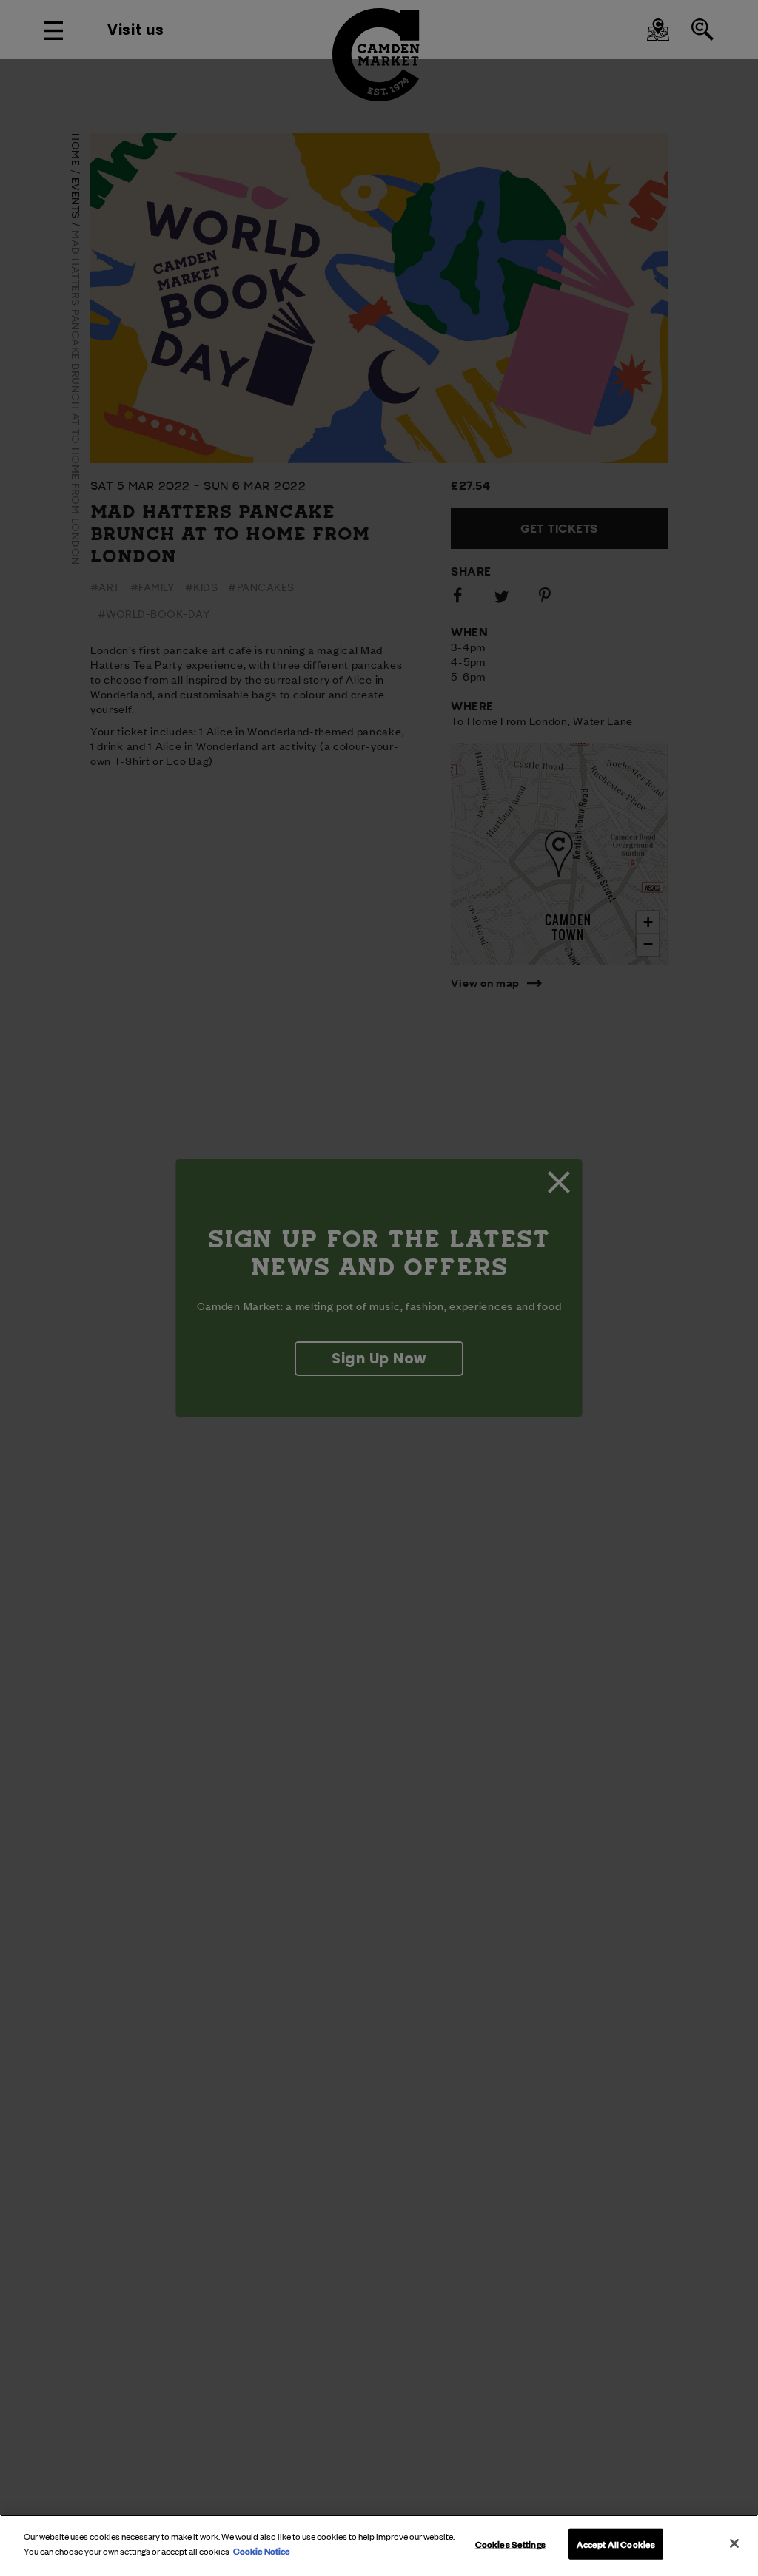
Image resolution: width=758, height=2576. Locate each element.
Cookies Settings (510, 2543)
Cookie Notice (262, 2550)
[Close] (734, 2543)
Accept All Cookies (616, 2543)
